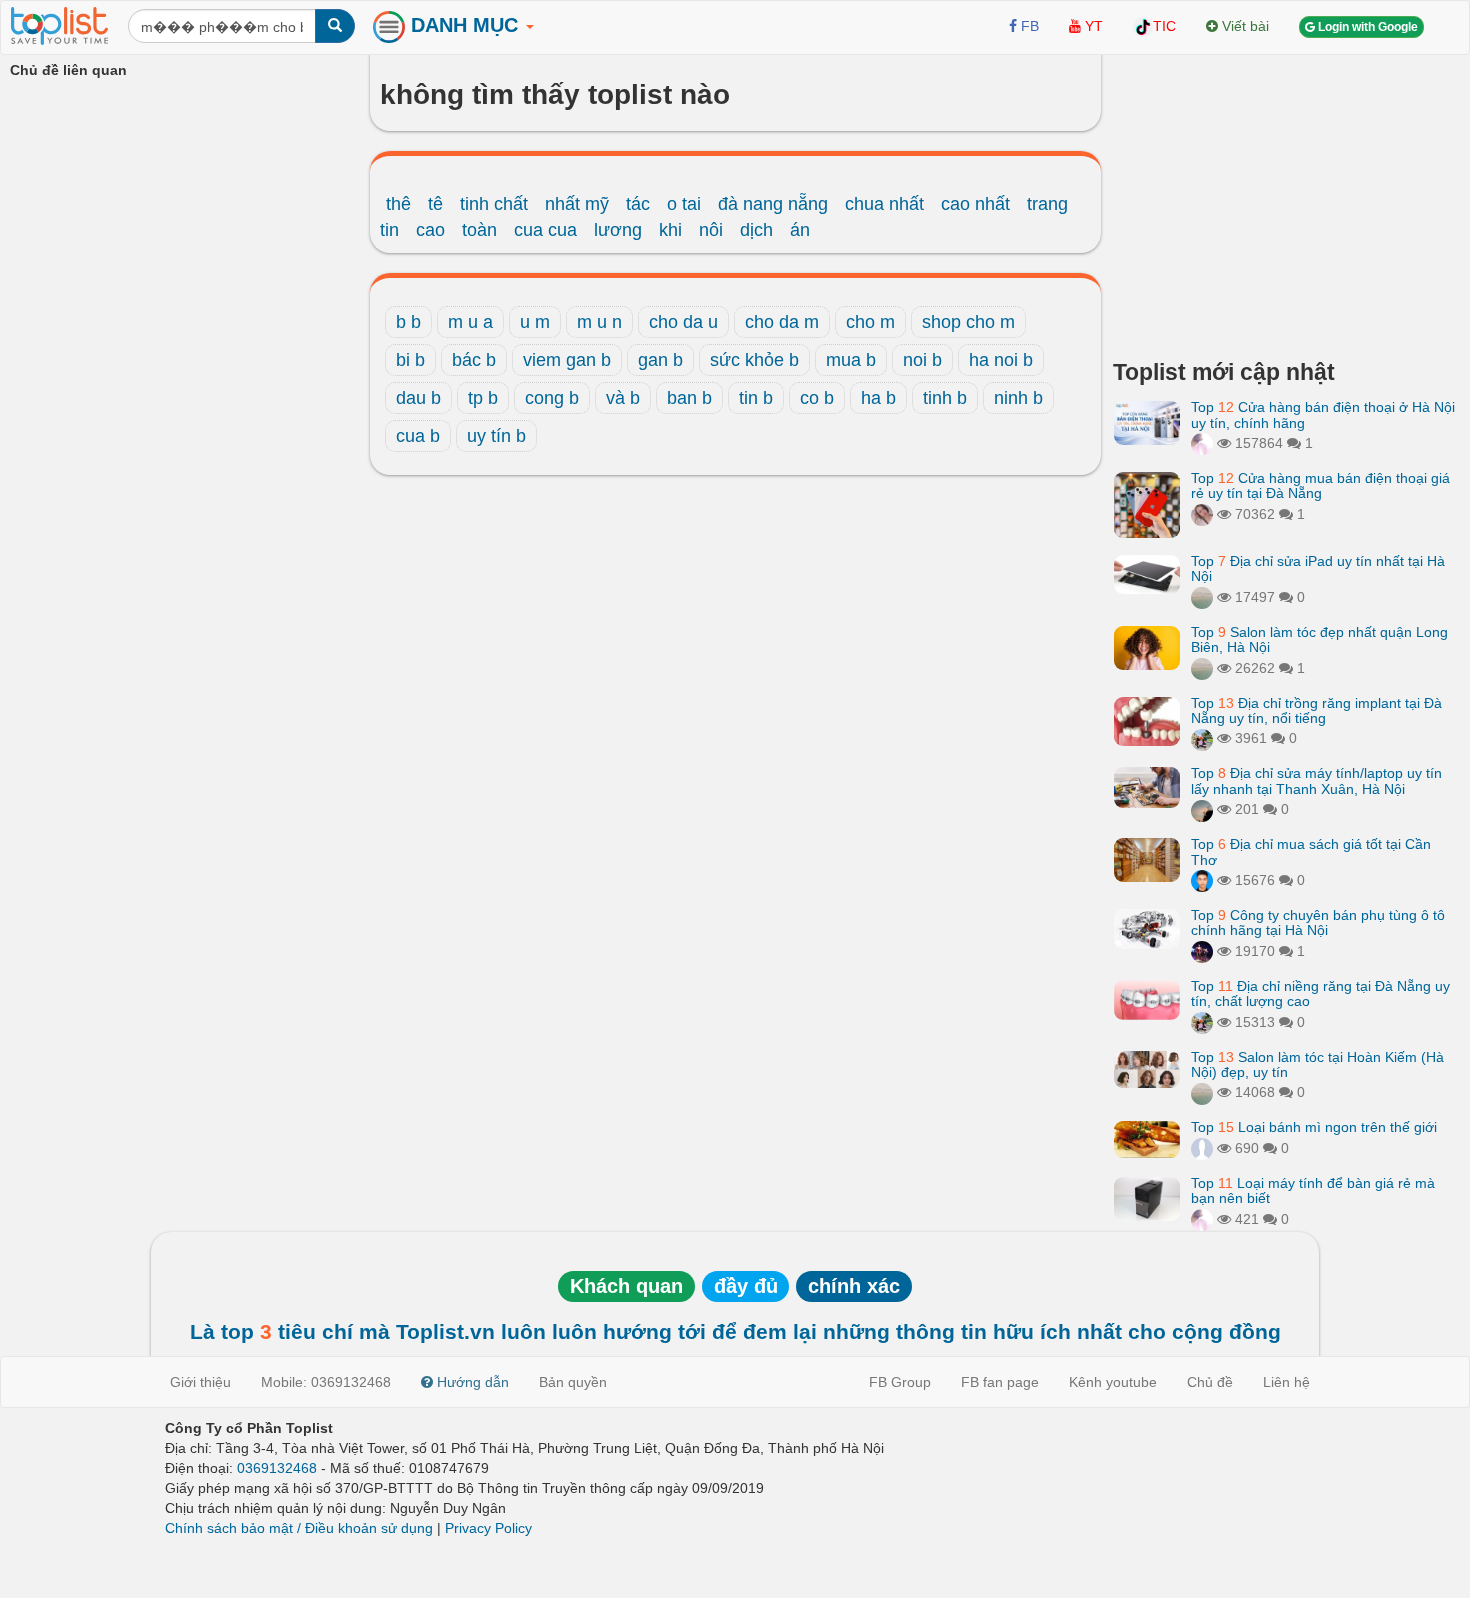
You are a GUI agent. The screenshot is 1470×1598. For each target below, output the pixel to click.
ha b (878, 398)
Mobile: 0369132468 (326, 1382)
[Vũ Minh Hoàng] (1202, 951)
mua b (851, 360)
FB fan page (1000, 1382)
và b (623, 398)
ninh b (1018, 398)
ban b (689, 398)
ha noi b (1001, 360)
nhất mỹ (577, 204)
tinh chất (494, 204)
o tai (684, 204)
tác (638, 204)
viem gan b (567, 360)
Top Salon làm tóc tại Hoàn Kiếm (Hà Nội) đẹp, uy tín (1317, 1064)
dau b (418, 398)
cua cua (545, 230)
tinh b (945, 398)
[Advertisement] (1287, 200)
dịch (756, 230)
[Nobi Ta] (1202, 880)
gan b (660, 360)
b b (408, 322)
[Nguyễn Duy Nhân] (1202, 809)
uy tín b (496, 436)
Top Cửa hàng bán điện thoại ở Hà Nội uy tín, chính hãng (1323, 414)
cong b (552, 398)
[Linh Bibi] (1202, 1148)
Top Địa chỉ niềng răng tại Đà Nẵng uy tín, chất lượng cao (1320, 993)
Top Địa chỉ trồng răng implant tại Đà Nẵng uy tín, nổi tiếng (1316, 710)
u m (535, 322)
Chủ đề (1210, 1382)
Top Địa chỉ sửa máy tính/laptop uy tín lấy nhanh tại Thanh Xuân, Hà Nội (1316, 780)
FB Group (900, 1382)
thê (398, 204)
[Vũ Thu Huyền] (1202, 514)
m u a (470, 322)
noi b (922, 360)
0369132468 (277, 1468)
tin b (756, 398)
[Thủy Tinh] (1202, 443)
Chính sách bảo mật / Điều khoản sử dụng (299, 1528)
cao (430, 230)
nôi (711, 230)
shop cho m (968, 322)
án (800, 230)
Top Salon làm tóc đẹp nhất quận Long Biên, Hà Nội (1319, 639)
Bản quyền (573, 1382)
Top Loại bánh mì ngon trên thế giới (1314, 1127)
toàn (479, 230)
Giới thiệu (200, 1382)
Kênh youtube (1113, 1382)
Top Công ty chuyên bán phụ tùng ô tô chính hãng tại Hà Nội (1318, 922)
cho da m (782, 322)
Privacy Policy (488, 1528)
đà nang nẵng (773, 204)
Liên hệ (1286, 1382)
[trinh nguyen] (1202, 597)
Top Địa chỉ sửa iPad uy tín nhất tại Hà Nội (1318, 568)
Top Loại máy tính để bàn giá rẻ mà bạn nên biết (1313, 1190)
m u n (599, 322)
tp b (483, 398)
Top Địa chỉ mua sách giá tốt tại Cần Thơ (1311, 851)
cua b (418, 436)
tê (435, 204)
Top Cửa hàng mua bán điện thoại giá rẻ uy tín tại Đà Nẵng (1320, 485)
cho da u (683, 322)
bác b (474, 360)
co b (817, 398)
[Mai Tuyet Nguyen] (1202, 738)
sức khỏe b (754, 360)
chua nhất (884, 204)
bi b (410, 360)
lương (618, 230)
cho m (870, 322)
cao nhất (975, 204)
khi (670, 230)
